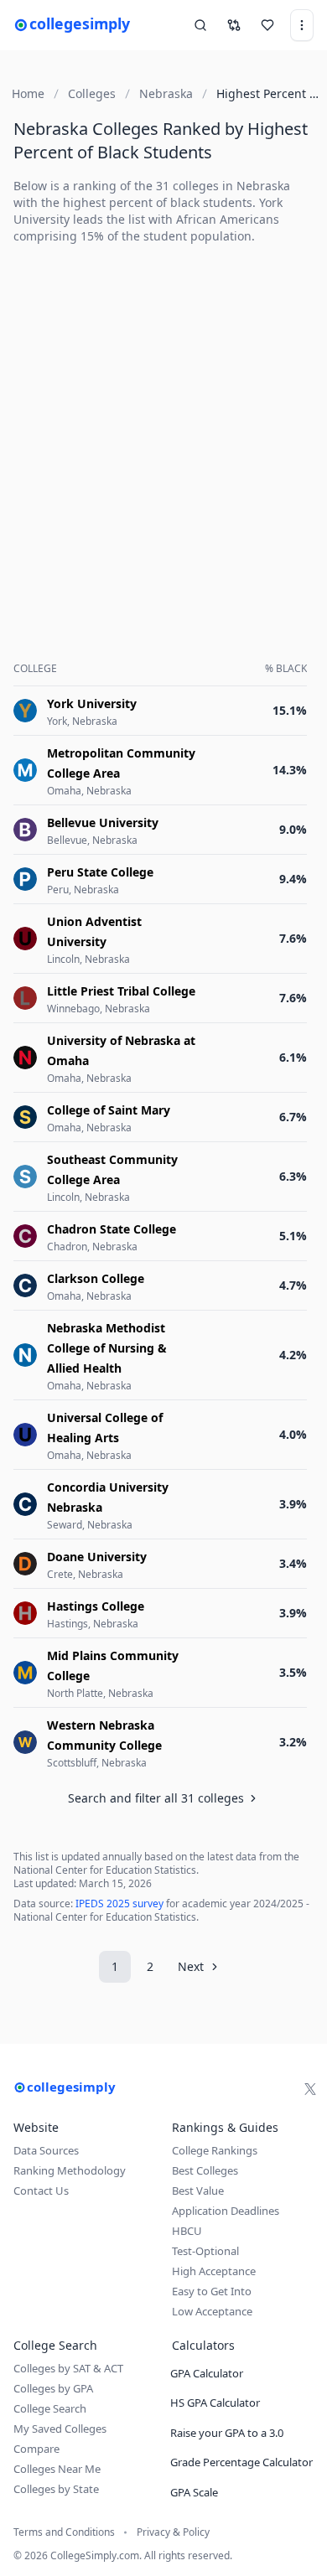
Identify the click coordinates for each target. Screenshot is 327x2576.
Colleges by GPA (53, 2388)
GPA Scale (194, 2492)
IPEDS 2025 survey (119, 1904)
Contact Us (41, 2191)
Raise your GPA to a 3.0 (227, 2433)
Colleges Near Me (57, 2469)
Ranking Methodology (70, 2170)
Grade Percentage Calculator (241, 2462)
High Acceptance (214, 2271)
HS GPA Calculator (215, 2403)
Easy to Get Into (212, 2291)
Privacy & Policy (173, 2532)
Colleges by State (56, 2489)
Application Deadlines (226, 2211)
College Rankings (215, 2150)
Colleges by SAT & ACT (68, 2368)
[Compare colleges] (234, 25)
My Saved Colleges (60, 2429)
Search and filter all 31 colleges (156, 1798)
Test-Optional (205, 2251)
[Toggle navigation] (302, 25)
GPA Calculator (207, 2373)
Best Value (198, 2191)
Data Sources (46, 2150)
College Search (50, 2408)
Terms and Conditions (64, 2532)
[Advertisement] (163, 422)
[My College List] (267, 25)
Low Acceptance (212, 2311)
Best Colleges (205, 2170)
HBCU (187, 2231)
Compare (36, 2449)
